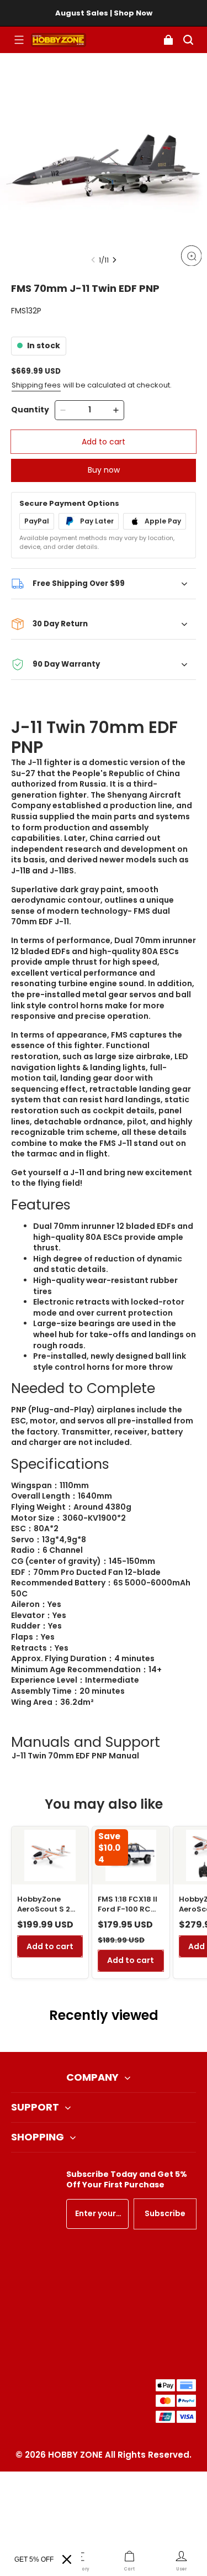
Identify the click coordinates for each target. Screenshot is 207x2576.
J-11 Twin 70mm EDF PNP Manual (75, 1756)
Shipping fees (36, 385)
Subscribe (165, 2213)
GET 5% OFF (34, 2559)
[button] (19, 40)
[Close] (67, 2559)
